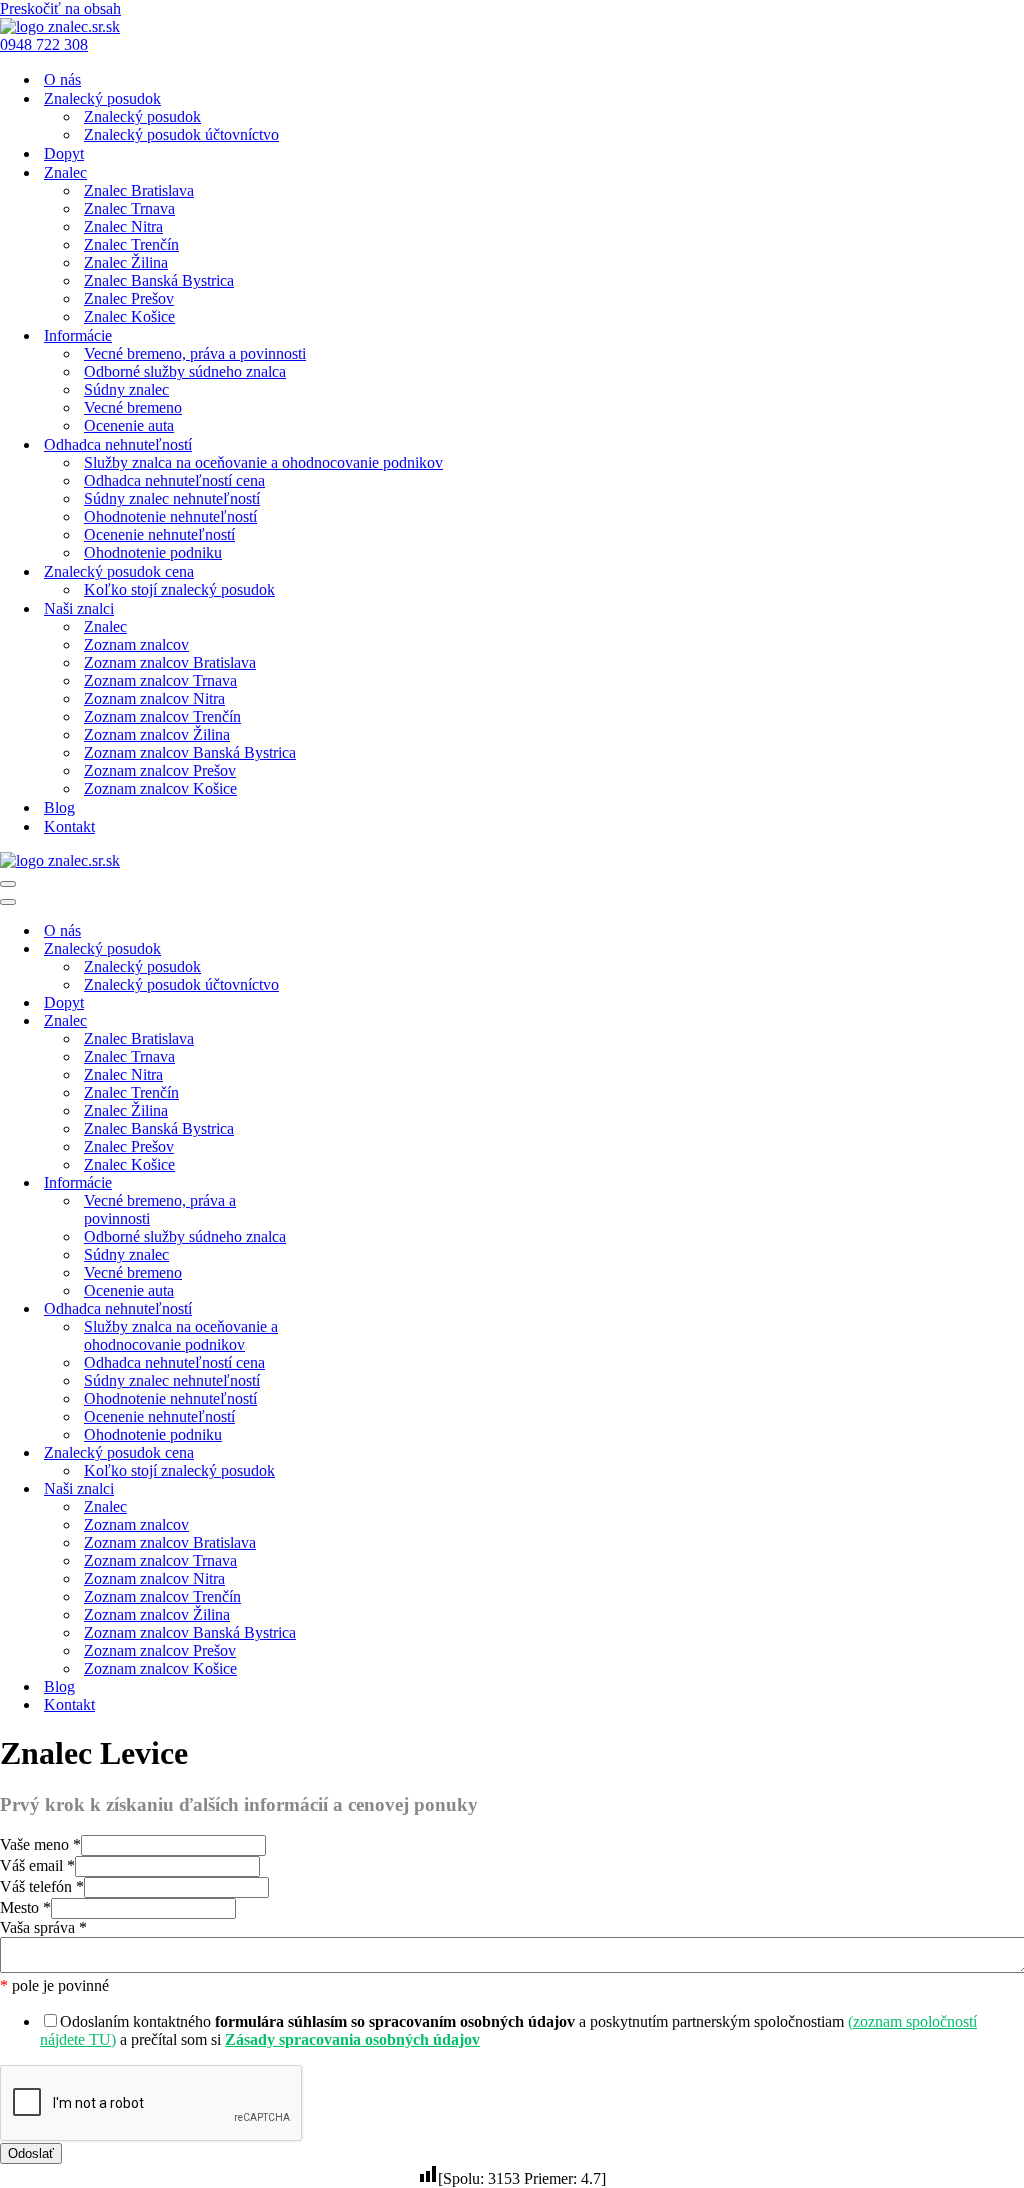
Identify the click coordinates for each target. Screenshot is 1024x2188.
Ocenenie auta (129, 425)
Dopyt (64, 153)
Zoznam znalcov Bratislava (170, 662)
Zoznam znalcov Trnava (160, 680)
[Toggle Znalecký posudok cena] (350, 1453)
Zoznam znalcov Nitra (154, 698)
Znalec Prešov (129, 298)
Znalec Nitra (123, 226)
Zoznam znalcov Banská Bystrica (190, 752)
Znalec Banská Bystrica (159, 280)
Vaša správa (43, 1927)
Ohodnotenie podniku (153, 552)
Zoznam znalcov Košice (160, 788)
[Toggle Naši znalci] (350, 1489)
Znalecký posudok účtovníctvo (181, 134)
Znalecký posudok (142, 116)
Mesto (25, 1907)
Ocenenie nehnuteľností (159, 534)
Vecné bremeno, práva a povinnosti (195, 353)
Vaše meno (40, 1844)
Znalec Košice (129, 316)
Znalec (105, 626)
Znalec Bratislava (139, 190)
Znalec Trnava (129, 208)
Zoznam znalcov (136, 644)
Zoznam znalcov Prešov (160, 770)
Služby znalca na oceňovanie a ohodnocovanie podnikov (263, 462)
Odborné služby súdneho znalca (185, 371)
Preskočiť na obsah (60, 8)
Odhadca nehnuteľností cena (174, 480)
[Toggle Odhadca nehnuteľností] (350, 1309)
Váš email (37, 1865)
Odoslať (31, 2153)
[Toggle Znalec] (350, 1021)
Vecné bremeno (133, 407)
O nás (62, 79)
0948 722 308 (44, 44)
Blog (59, 807)
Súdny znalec (126, 389)
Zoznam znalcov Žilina (157, 734)
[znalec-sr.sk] (60, 26)
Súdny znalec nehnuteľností (172, 498)
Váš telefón (42, 1886)
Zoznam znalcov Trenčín (162, 716)
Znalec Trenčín (131, 244)
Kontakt (69, 826)
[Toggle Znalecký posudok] (350, 949)
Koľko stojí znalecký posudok (179, 589)
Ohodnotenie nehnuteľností (170, 516)
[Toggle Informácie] (350, 1183)
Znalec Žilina (126, 262)
